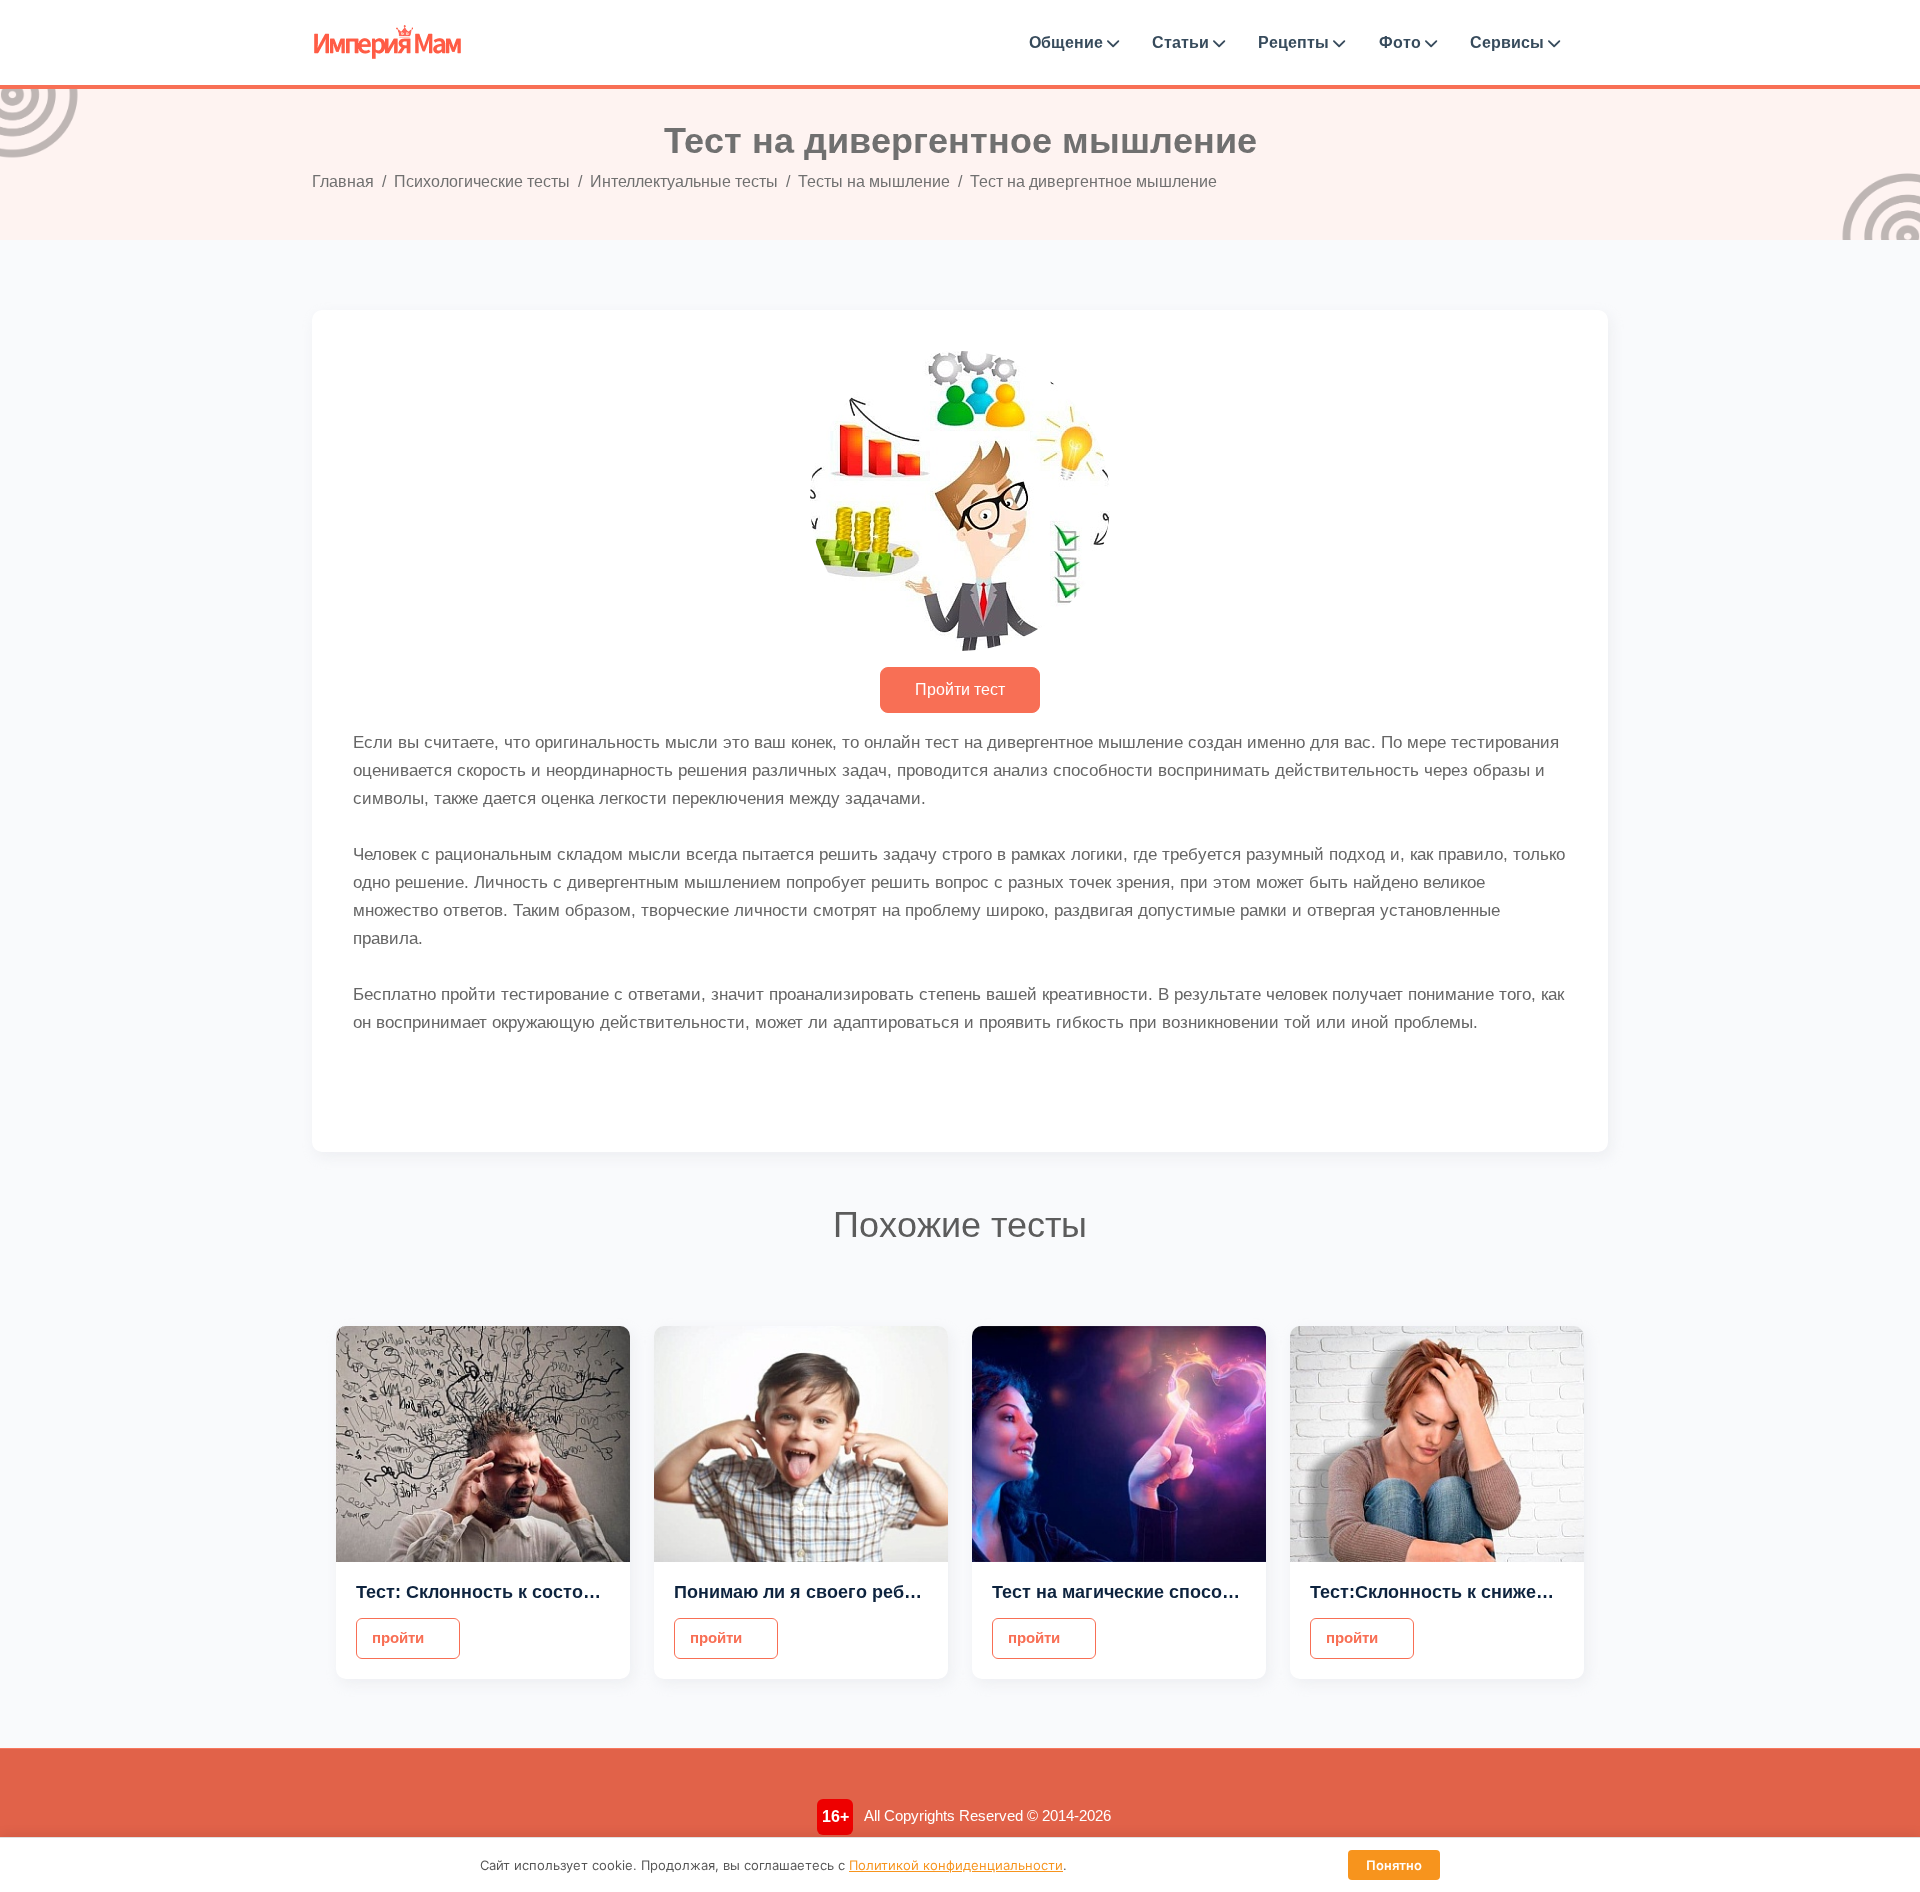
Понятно (1394, 1865)
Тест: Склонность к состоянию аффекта (536, 1592)
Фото (1402, 42)
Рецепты (1295, 42)
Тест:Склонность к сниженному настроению (1508, 1592)
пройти (398, 1637)
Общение (1068, 42)
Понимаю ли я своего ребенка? (814, 1592)
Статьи (1182, 42)
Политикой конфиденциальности (956, 1865)
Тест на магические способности (1138, 1592)
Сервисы (1509, 42)
